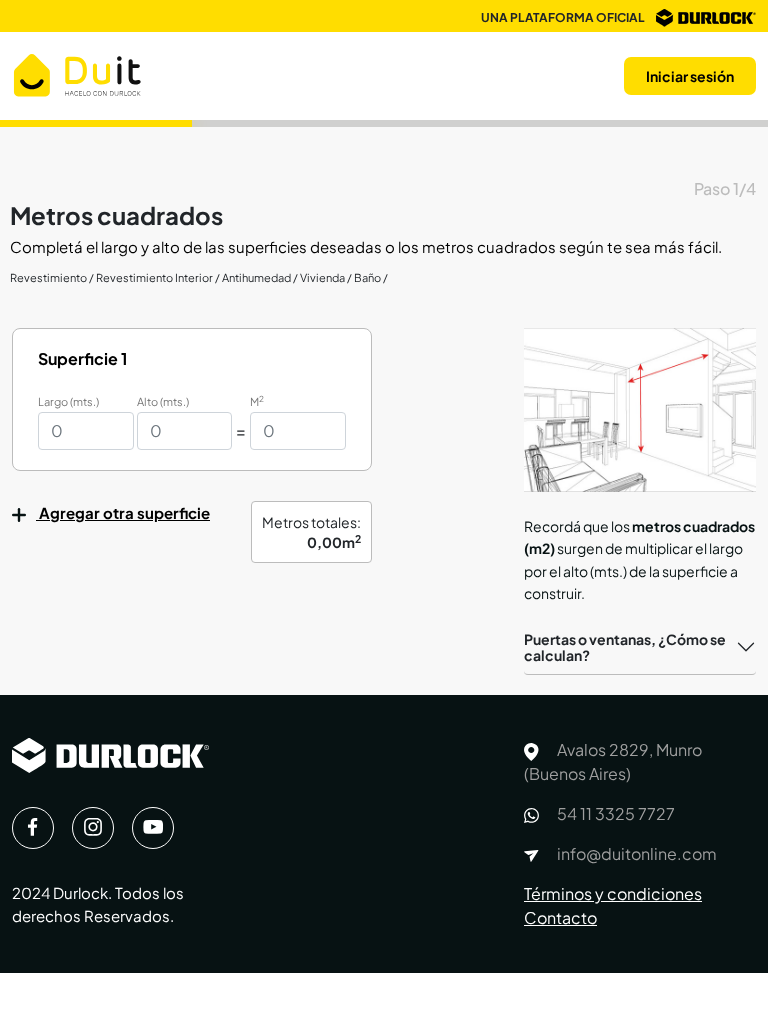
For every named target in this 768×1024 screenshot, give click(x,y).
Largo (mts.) (68, 401)
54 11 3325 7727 (614, 813)
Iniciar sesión (690, 76)
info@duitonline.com (635, 853)
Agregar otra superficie (123, 512)
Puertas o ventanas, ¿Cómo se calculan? (625, 647)
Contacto (560, 917)
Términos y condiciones (613, 893)
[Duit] (77, 73)
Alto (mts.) (163, 401)
